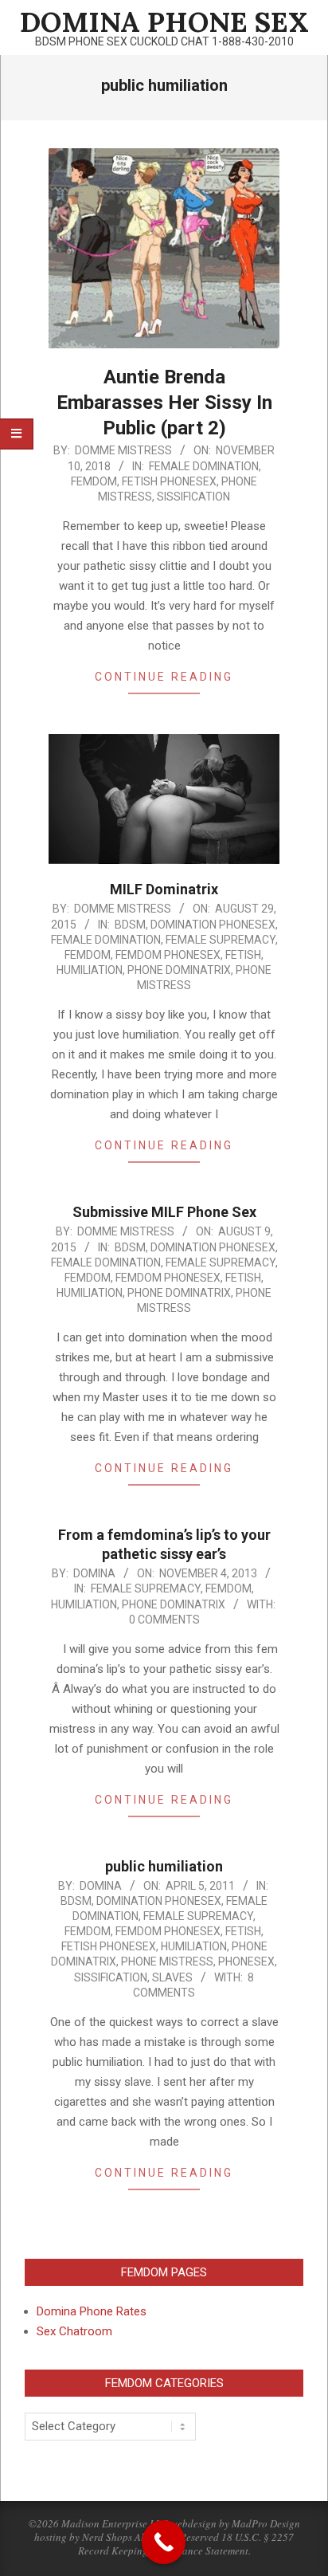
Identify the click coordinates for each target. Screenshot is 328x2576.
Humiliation (90, 970)
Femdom (94, 481)
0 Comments (164, 1620)
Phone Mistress (167, 1961)
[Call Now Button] (164, 2542)
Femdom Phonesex (168, 955)
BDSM (130, 925)
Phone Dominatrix (179, 970)
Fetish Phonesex (169, 481)
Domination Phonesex (213, 925)
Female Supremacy (221, 940)
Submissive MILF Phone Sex (164, 1212)
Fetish (243, 955)
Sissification (193, 497)
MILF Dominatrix (164, 889)
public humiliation (164, 1866)
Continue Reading (164, 677)
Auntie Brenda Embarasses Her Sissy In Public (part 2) (164, 402)
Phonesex (246, 1961)
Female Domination (204, 466)
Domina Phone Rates (92, 2311)
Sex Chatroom (74, 2331)
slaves (172, 1977)
